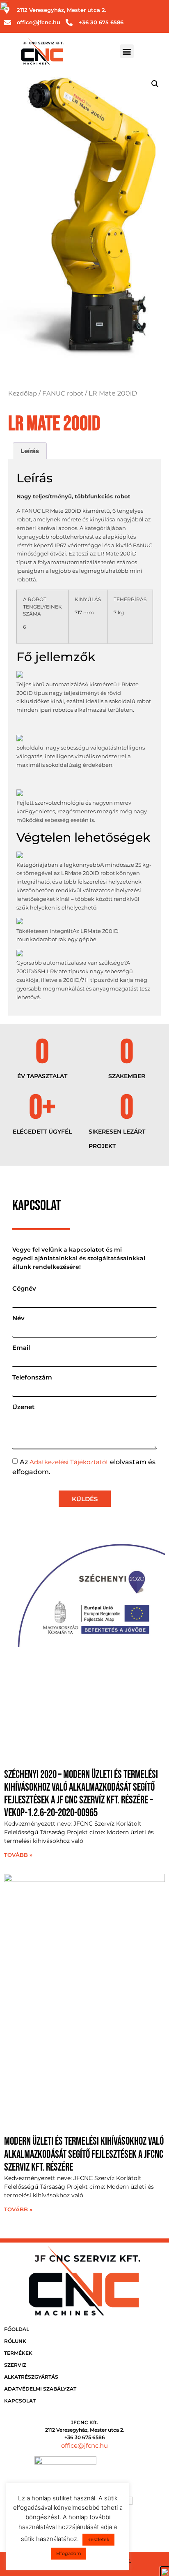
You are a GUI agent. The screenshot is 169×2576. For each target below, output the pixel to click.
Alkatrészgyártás (31, 2377)
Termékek (18, 2353)
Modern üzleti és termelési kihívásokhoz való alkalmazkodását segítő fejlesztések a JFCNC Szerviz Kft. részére (84, 2154)
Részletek (98, 2539)
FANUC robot (63, 393)
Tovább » (18, 1855)
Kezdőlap (23, 393)
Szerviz (15, 2365)
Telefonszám (32, 1377)
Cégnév (24, 1288)
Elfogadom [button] (69, 2553)
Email (21, 1348)
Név (18, 1318)
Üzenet (23, 1407)
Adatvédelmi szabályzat (40, 2389)
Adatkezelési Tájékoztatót (69, 1462)
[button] (127, 51)
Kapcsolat (20, 2401)
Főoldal (17, 2329)
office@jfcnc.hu (84, 2445)
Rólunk (15, 2341)
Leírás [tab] (30, 451)
